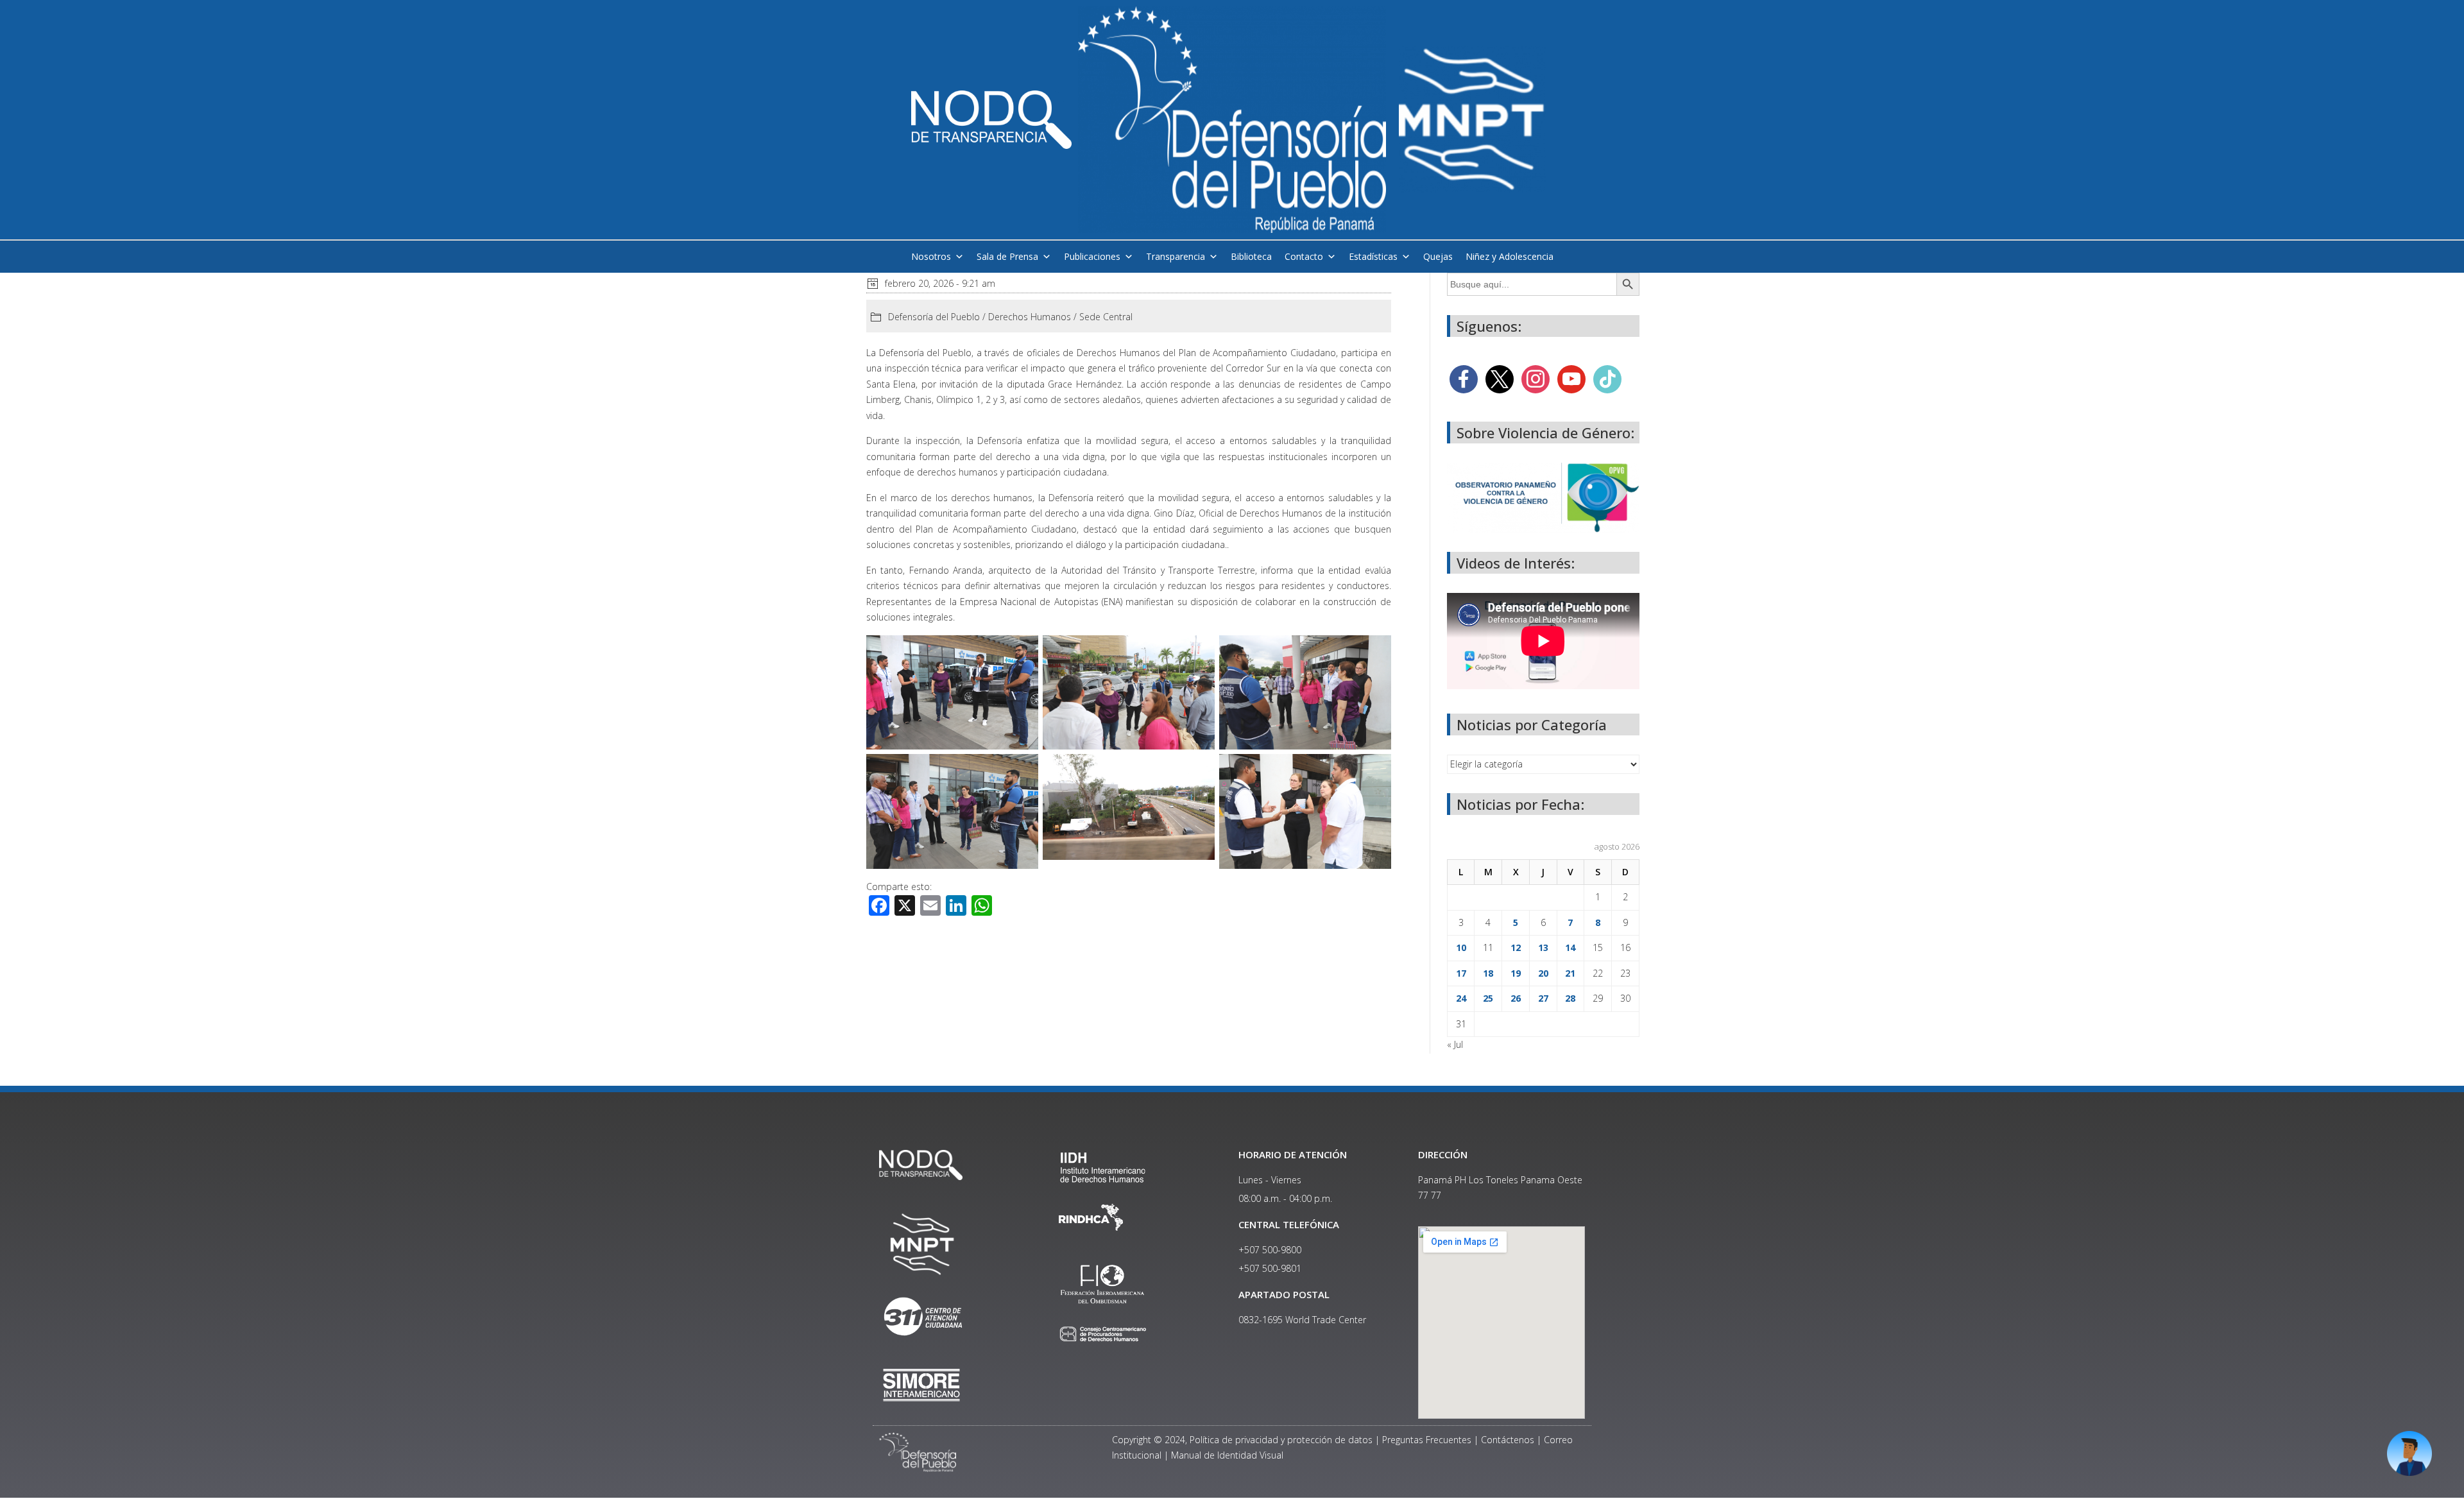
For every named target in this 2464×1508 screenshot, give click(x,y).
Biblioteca (1251, 256)
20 (1543, 973)
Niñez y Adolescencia (1510, 256)
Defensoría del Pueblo (934, 317)
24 (1461, 998)
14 (1570, 947)
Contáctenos (1508, 1440)
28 (1570, 998)
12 (1516, 947)
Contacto (1304, 256)
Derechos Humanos (1030, 317)
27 (1543, 998)
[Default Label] (1571, 378)
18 (1488, 973)
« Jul (1455, 1044)
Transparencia (1176, 256)
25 (1488, 998)
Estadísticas (1373, 256)
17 (1461, 973)
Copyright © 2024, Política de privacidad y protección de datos (1242, 1440)
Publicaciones (1092, 256)
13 (1543, 947)
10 (1461, 947)
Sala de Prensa (1007, 256)
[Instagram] (1536, 378)
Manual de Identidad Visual (1227, 1455)
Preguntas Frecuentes (1427, 1440)
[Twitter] (1500, 378)
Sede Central (1106, 317)
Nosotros (931, 256)
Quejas (1438, 256)
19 (1516, 973)
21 (1570, 973)
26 (1516, 998)
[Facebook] (1464, 378)
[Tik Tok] (1607, 378)
